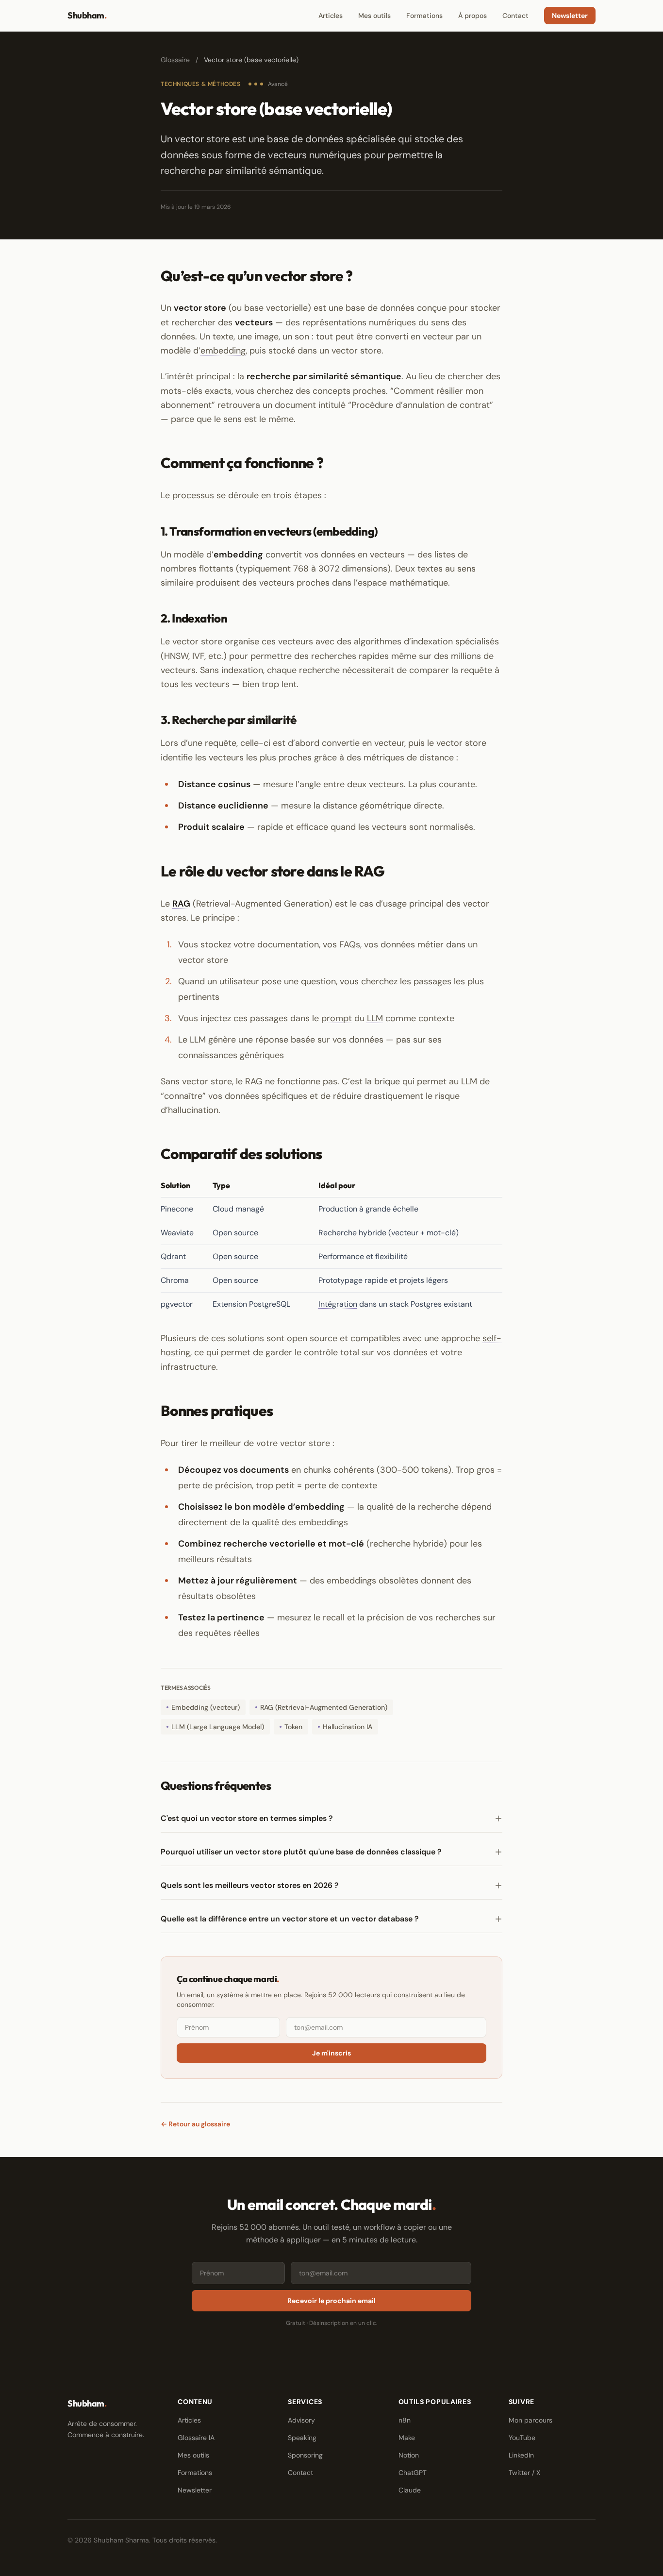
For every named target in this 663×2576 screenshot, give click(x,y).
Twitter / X (524, 2473)
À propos (472, 16)
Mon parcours (530, 2420)
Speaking (302, 2438)
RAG (181, 904)
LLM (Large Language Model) (218, 1727)
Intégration (338, 1304)
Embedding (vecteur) (206, 1707)
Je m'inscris (331, 2053)
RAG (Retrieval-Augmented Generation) (324, 1707)
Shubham (87, 15)
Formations (424, 16)
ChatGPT (413, 2473)
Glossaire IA (196, 2438)
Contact (515, 16)
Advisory (301, 2420)
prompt (337, 1018)
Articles (331, 16)
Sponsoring (305, 2455)
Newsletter (570, 16)
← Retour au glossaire (195, 2124)
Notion (409, 2455)
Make (407, 2438)
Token (293, 1727)
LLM (375, 1018)
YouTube (522, 2438)
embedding (223, 351)
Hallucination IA (348, 1727)
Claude (410, 2490)
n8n (405, 2420)
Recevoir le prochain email (331, 2301)
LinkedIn (521, 2455)
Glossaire (175, 60)
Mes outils (374, 16)
